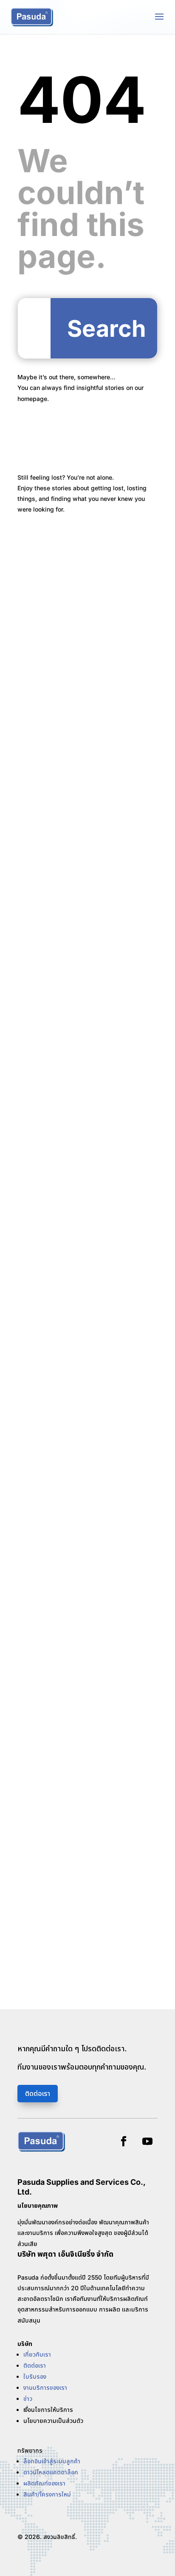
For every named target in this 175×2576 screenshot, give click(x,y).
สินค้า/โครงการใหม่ (47, 2494)
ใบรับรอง (35, 2376)
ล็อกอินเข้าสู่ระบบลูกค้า (52, 2461)
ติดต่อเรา (38, 2093)
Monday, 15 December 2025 (73, 1926)
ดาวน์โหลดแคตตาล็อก (51, 2472)
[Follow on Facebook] (124, 2141)
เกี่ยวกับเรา (37, 2354)
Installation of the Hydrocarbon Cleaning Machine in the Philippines (85, 772)
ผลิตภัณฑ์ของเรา (44, 2483)
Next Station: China (58, 1057)
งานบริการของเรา (45, 2387)
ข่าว (28, 2398)
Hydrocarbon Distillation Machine (81, 913)
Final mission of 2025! (62, 1636)
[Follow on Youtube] (147, 2141)
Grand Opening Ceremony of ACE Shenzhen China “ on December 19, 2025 (85, 1500)
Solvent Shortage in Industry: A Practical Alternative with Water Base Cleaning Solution (79, 632)
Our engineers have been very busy (86, 1781)
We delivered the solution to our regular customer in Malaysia (80, 1351)
